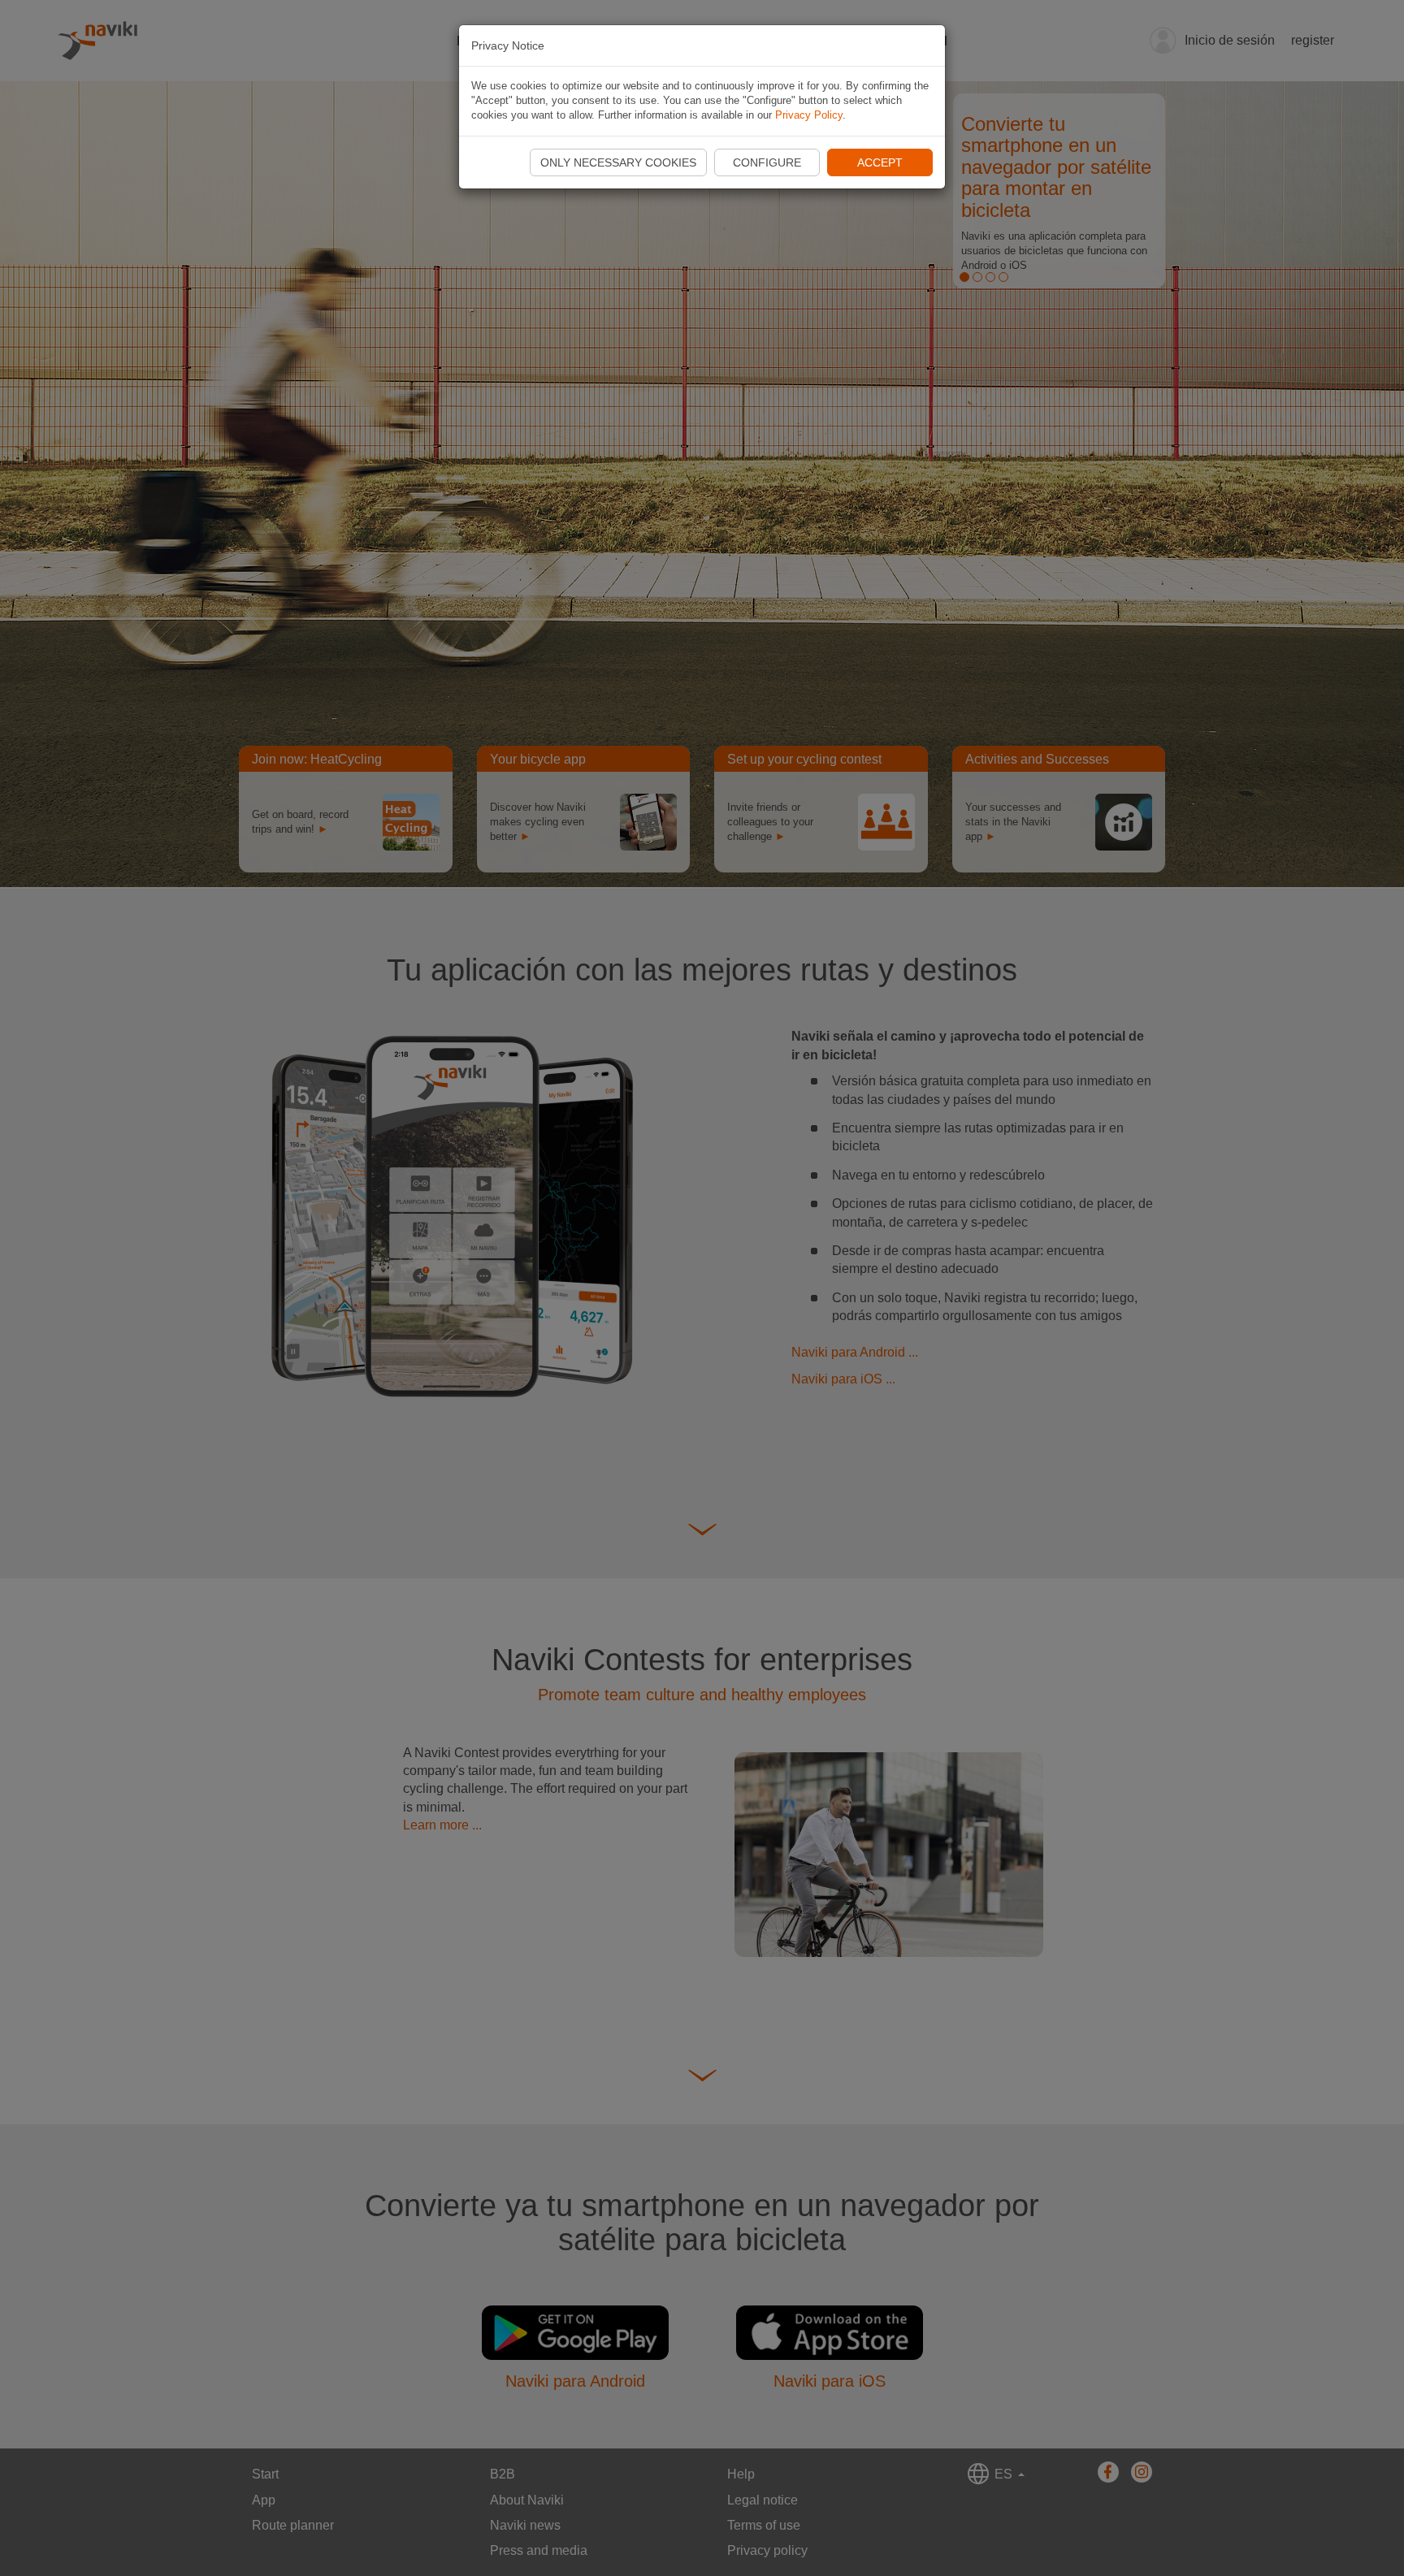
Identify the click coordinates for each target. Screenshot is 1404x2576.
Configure (767, 162)
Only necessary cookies (618, 162)
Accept (880, 162)
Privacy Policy (809, 115)
